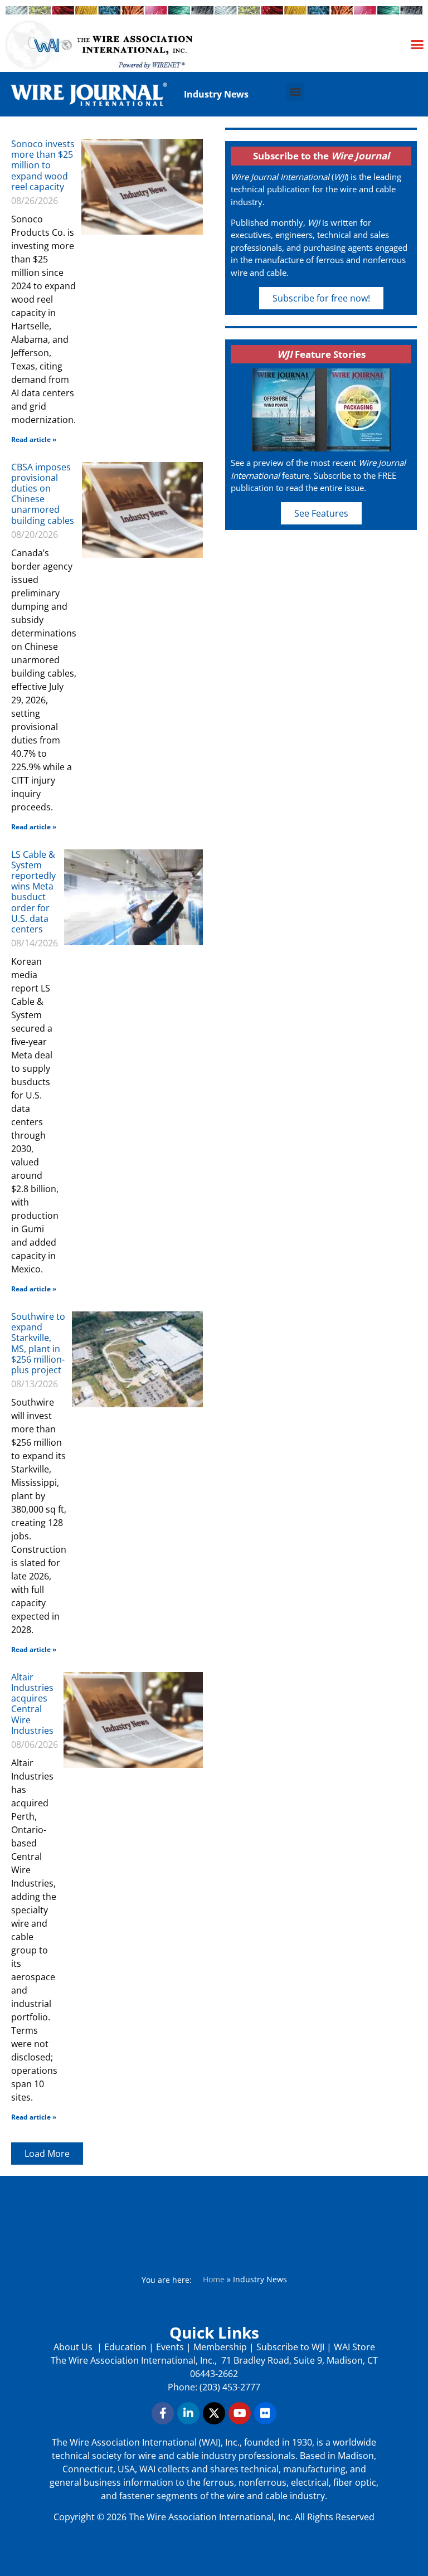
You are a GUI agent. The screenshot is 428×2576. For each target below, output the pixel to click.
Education (125, 2347)
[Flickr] (265, 2413)
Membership (220, 2347)
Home (214, 2279)
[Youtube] (240, 2413)
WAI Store (353, 2347)
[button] (417, 44)
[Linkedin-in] (188, 2413)
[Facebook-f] (163, 2413)
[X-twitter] (214, 2413)
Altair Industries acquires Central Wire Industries (32, 1704)
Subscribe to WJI (289, 2347)
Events (170, 2347)
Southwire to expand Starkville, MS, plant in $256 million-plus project (38, 1343)
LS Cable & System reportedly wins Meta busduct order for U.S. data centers (33, 892)
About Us (74, 2347)
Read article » (34, 439)
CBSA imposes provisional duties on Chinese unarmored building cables (43, 494)
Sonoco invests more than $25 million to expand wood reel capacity (43, 165)
